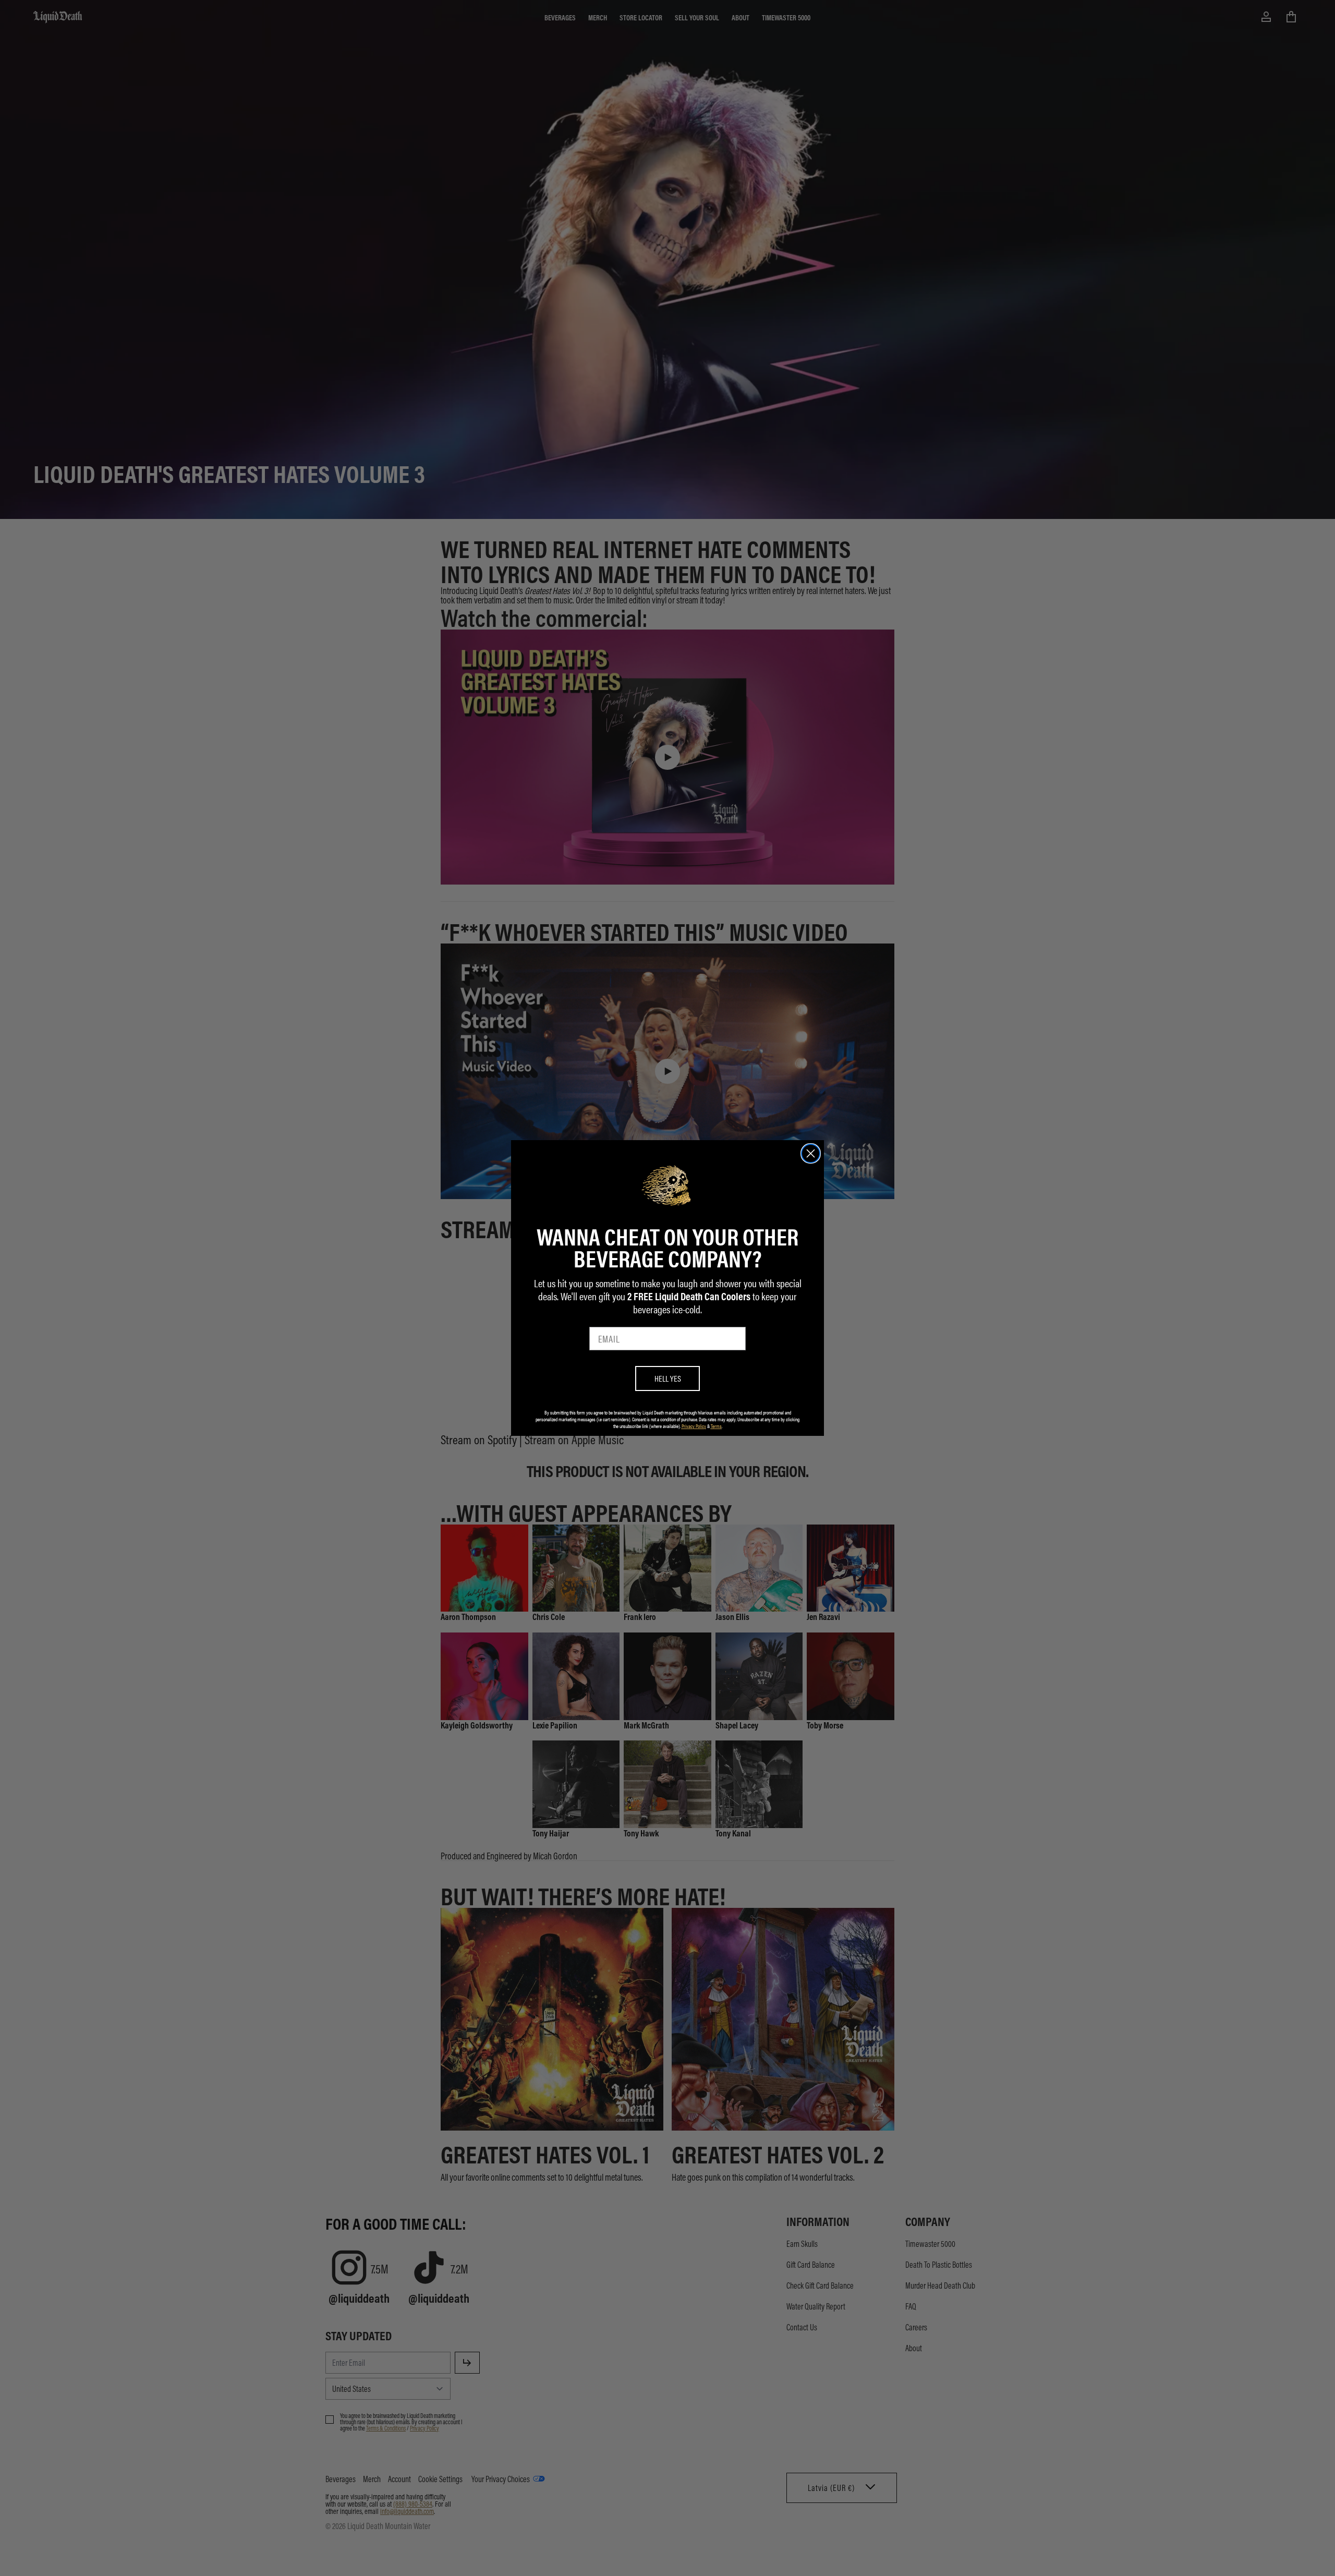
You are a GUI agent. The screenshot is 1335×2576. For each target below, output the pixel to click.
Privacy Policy (694, 1426)
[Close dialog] (811, 1153)
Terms (716, 1426)
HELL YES (668, 1378)
